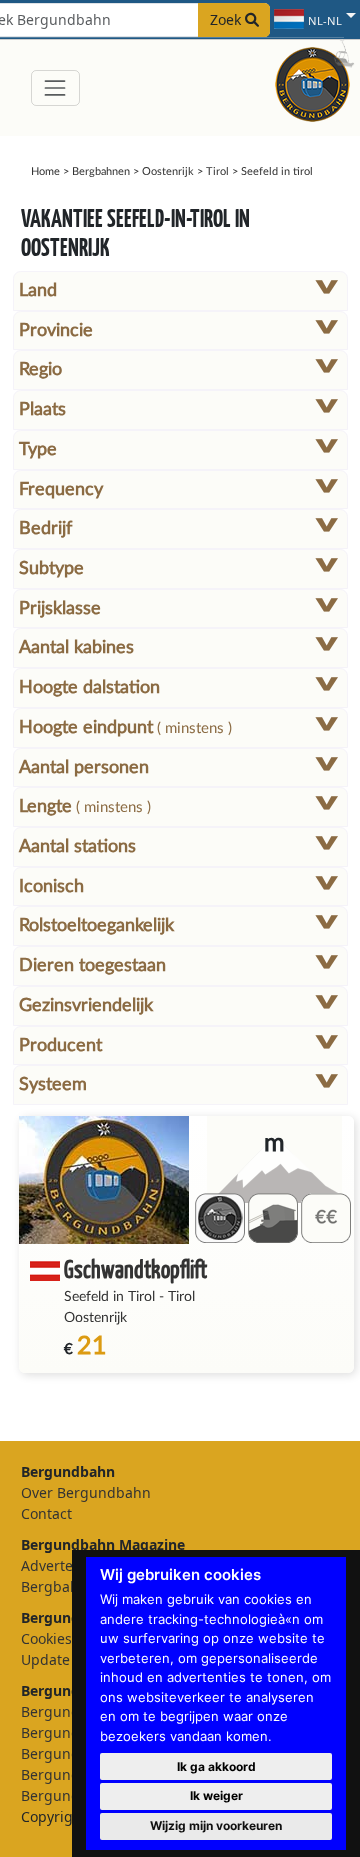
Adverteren (58, 1565)
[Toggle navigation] (55, 87)
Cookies (46, 1638)
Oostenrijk (168, 171)
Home (45, 171)
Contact (46, 1513)
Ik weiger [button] (216, 1795)
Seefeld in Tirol (109, 1297)
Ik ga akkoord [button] (216, 1766)
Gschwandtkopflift (135, 1268)
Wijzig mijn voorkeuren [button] (216, 1825)
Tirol (217, 171)
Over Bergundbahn (86, 1492)
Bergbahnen (101, 171)
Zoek (227, 19)
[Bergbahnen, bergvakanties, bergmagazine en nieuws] (312, 81)
